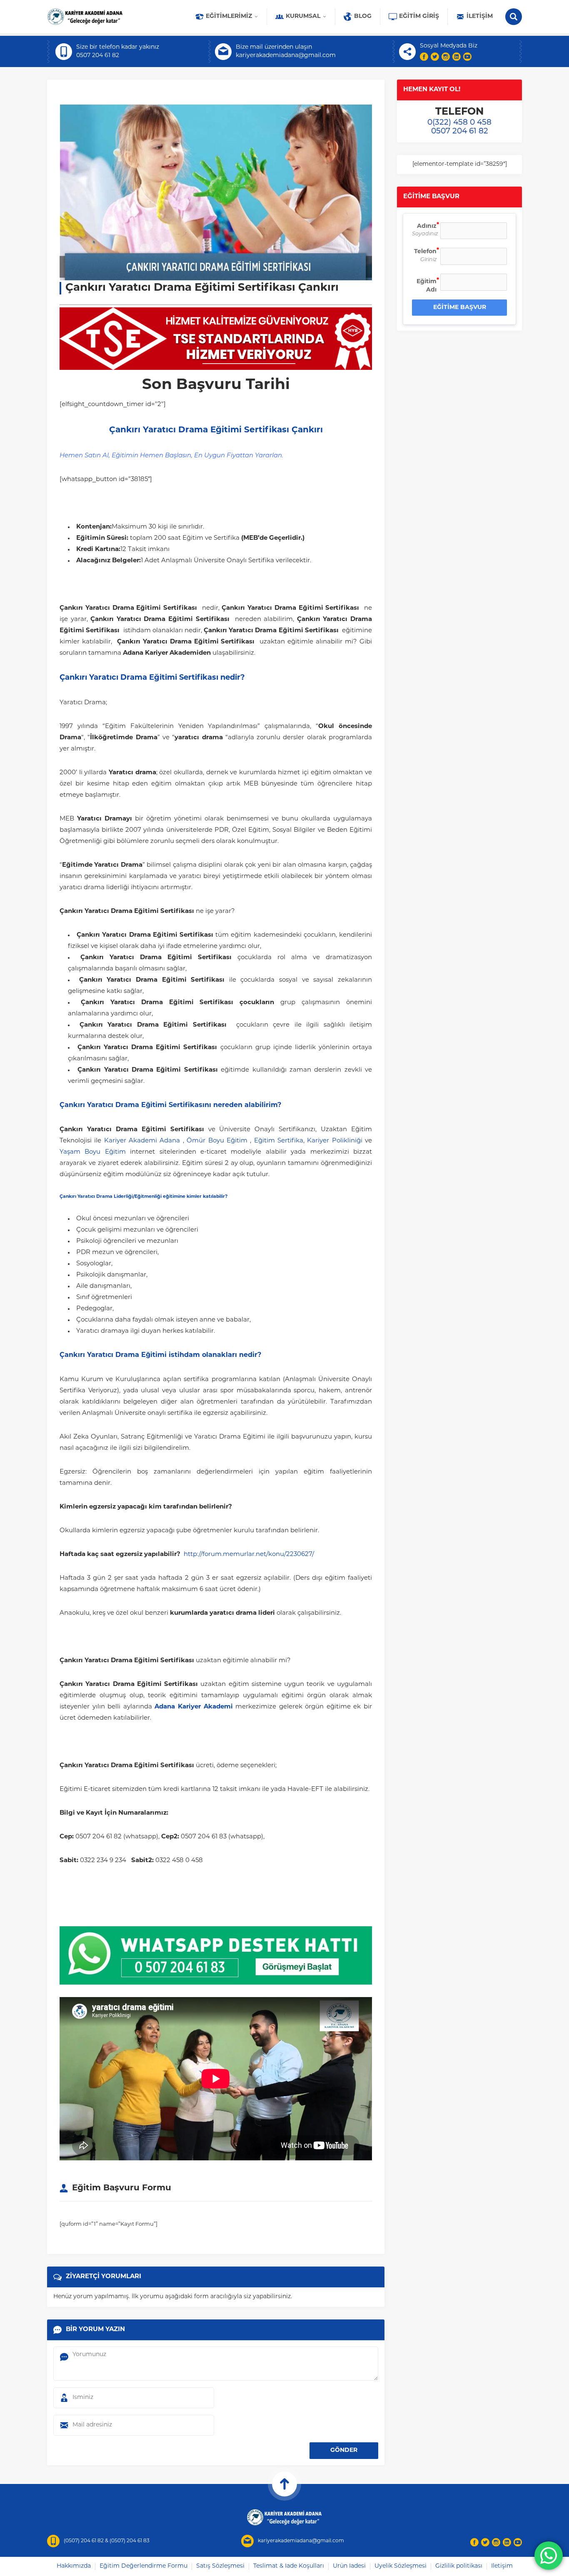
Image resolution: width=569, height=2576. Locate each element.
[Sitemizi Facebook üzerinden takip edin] (424, 57)
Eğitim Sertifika (279, 1141)
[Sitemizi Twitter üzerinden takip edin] (435, 57)
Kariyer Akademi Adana (142, 1141)
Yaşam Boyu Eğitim (93, 1152)
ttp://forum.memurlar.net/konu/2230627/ (251, 1555)
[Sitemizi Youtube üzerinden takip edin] (467, 57)
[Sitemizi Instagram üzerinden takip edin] (446, 57)
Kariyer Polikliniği (334, 1141)
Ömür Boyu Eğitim (217, 1141)
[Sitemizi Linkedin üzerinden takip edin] (457, 57)
